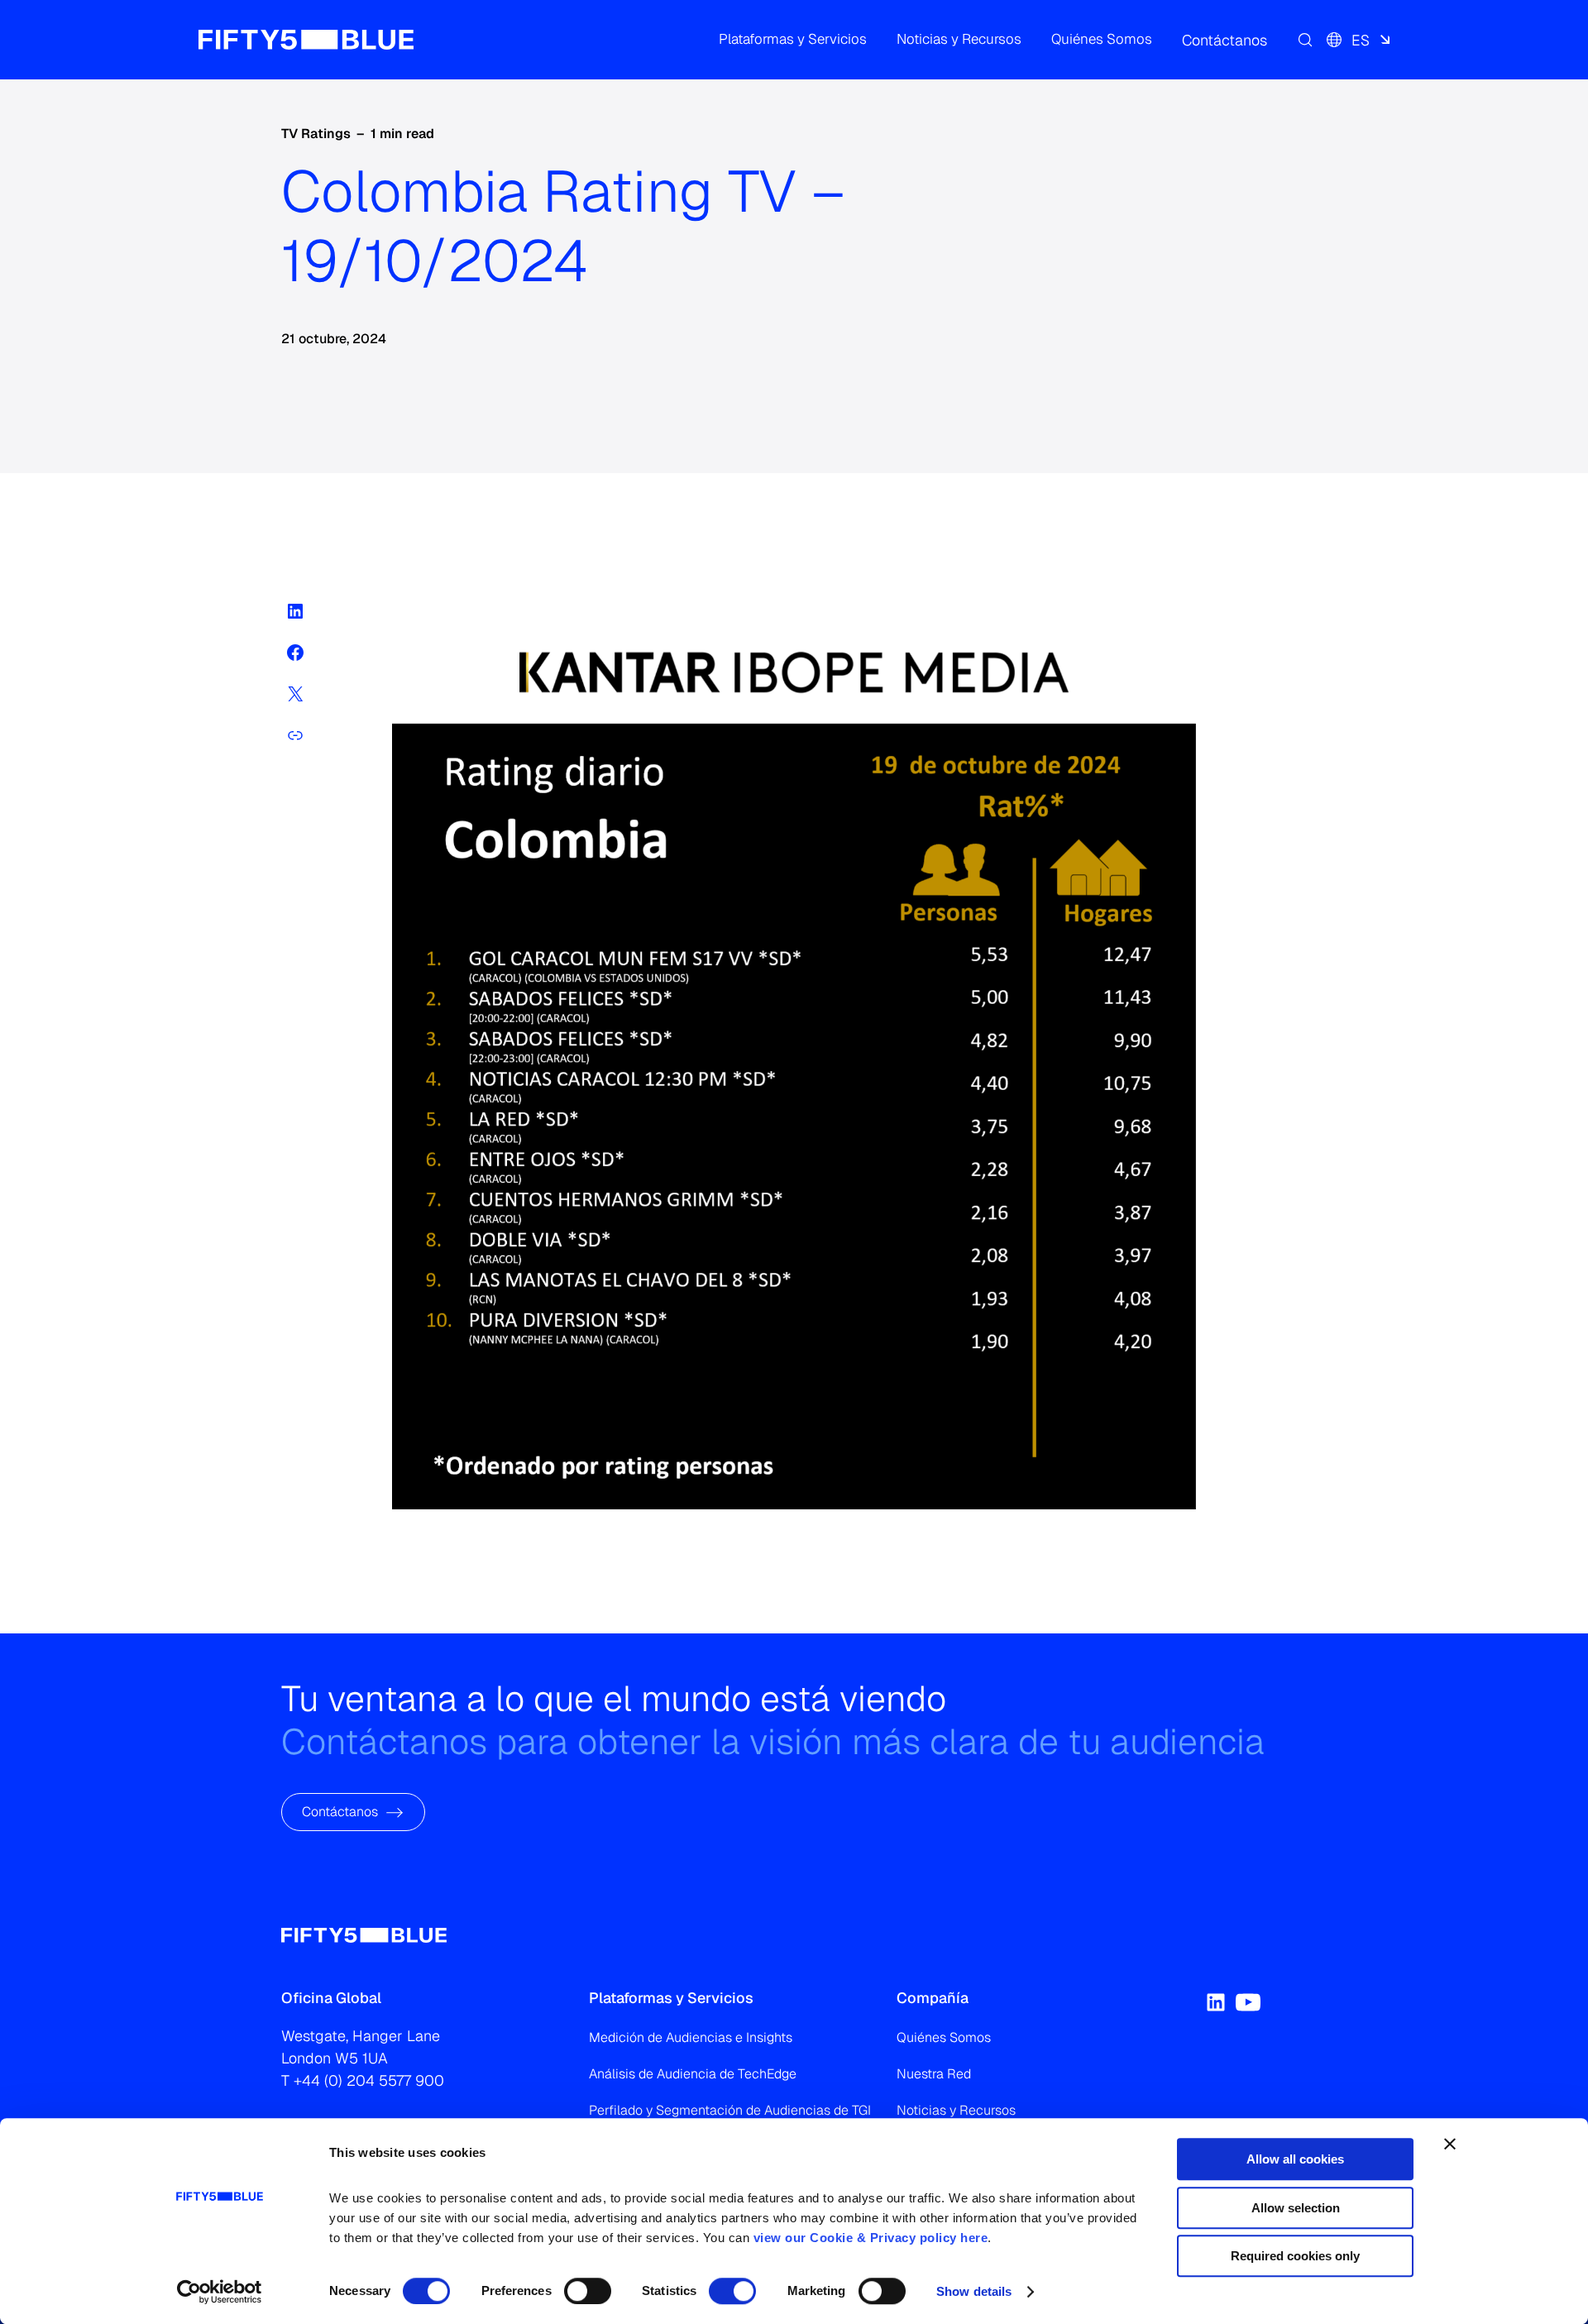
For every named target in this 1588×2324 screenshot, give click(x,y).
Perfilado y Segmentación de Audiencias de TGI (730, 2110)
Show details (974, 2291)
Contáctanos (340, 1812)
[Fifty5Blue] (306, 40)
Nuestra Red (934, 2074)
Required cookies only (1295, 2256)
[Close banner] (1450, 2144)
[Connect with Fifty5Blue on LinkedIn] (1216, 2002)
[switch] (588, 2291)
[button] (793, 40)
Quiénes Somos (944, 2037)
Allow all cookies (1295, 2159)
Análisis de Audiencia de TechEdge (693, 2074)
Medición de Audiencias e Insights (691, 2037)
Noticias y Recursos (956, 2110)
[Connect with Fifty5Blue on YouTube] (1248, 2002)
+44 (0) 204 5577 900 (369, 2080)
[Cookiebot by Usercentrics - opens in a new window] (220, 2292)
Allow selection (1296, 2208)
